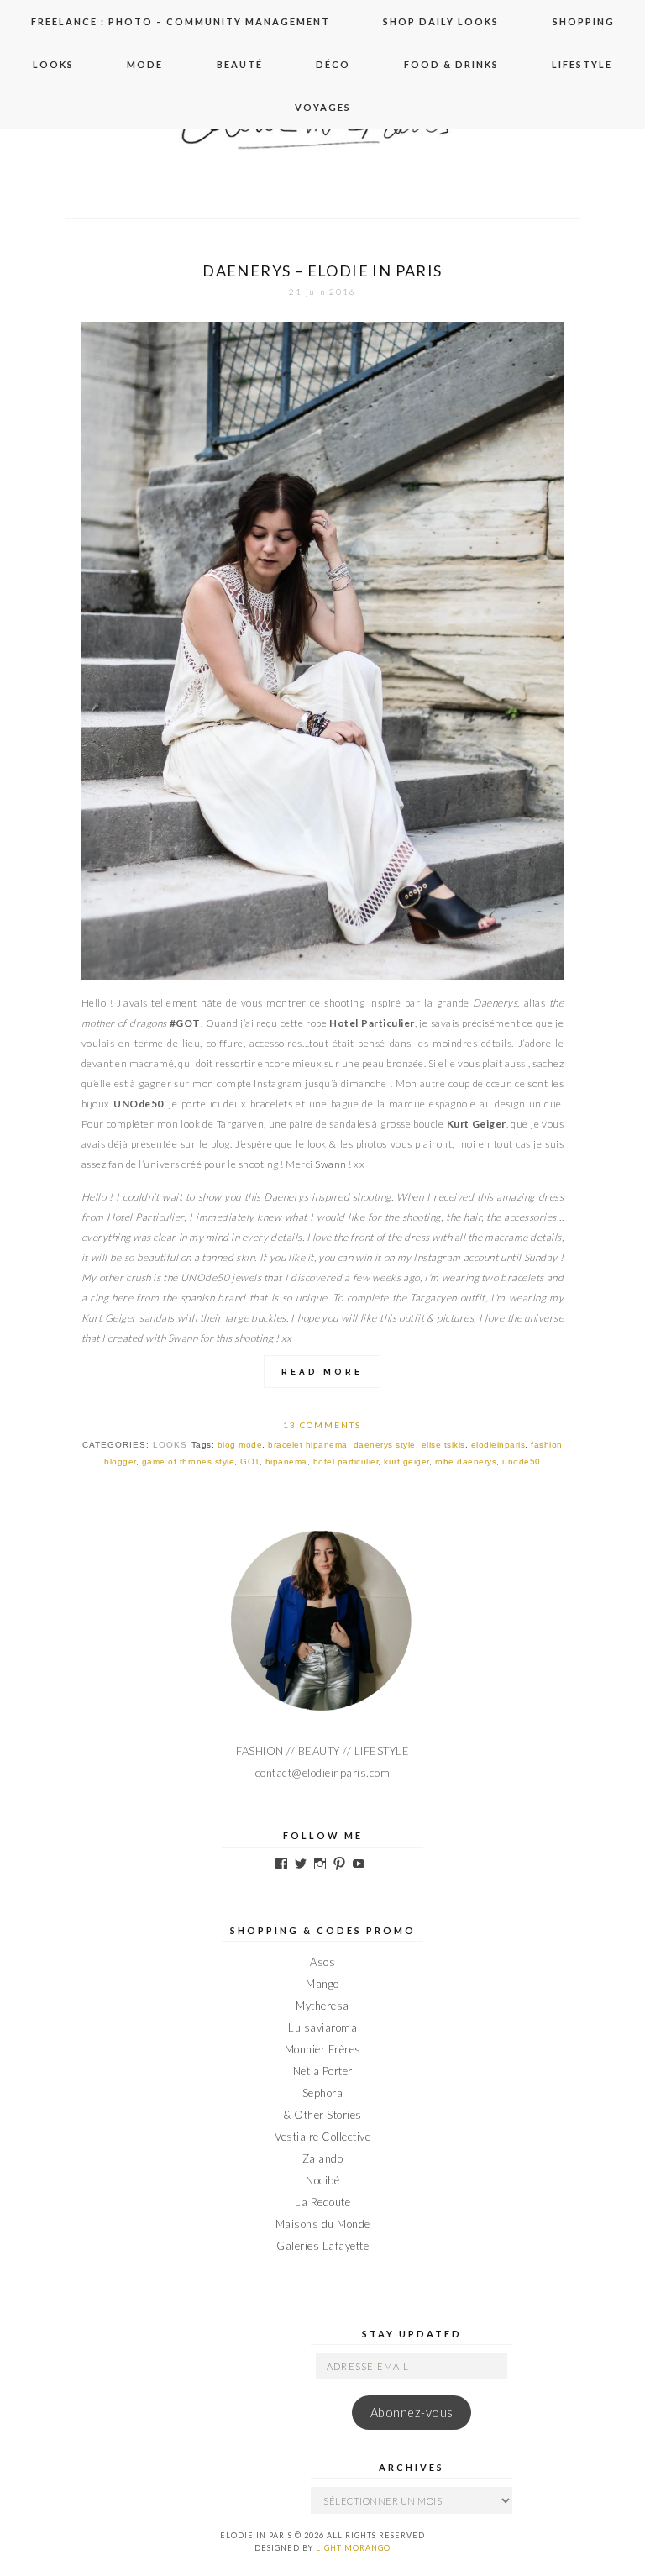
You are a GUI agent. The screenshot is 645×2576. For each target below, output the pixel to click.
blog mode (240, 1445)
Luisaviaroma (322, 2027)
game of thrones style (189, 1461)
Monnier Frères (323, 2049)
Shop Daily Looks (441, 21)
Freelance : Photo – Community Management (181, 21)
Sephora (323, 2093)
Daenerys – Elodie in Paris (322, 271)
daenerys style (385, 1445)
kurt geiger (406, 1461)
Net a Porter (323, 2071)
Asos (322, 1962)
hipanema (286, 1461)
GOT (250, 1461)
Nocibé (322, 2180)
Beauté (240, 64)
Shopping (584, 21)
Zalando (323, 2158)
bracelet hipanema (308, 1445)
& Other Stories (322, 2115)
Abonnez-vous (412, 2413)
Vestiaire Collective (322, 2137)
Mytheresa (322, 2006)
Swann (331, 1164)
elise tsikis (443, 1445)
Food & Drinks (451, 64)
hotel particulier (346, 1461)
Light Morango (353, 2548)
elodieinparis (498, 1445)
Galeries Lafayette (322, 2246)
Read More (322, 1372)
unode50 (522, 1461)
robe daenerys (466, 1461)
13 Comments (322, 1425)
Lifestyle (582, 64)
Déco (333, 64)
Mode (145, 64)
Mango (322, 1984)
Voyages (323, 107)
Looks (53, 64)
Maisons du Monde (323, 2224)
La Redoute (322, 2202)
